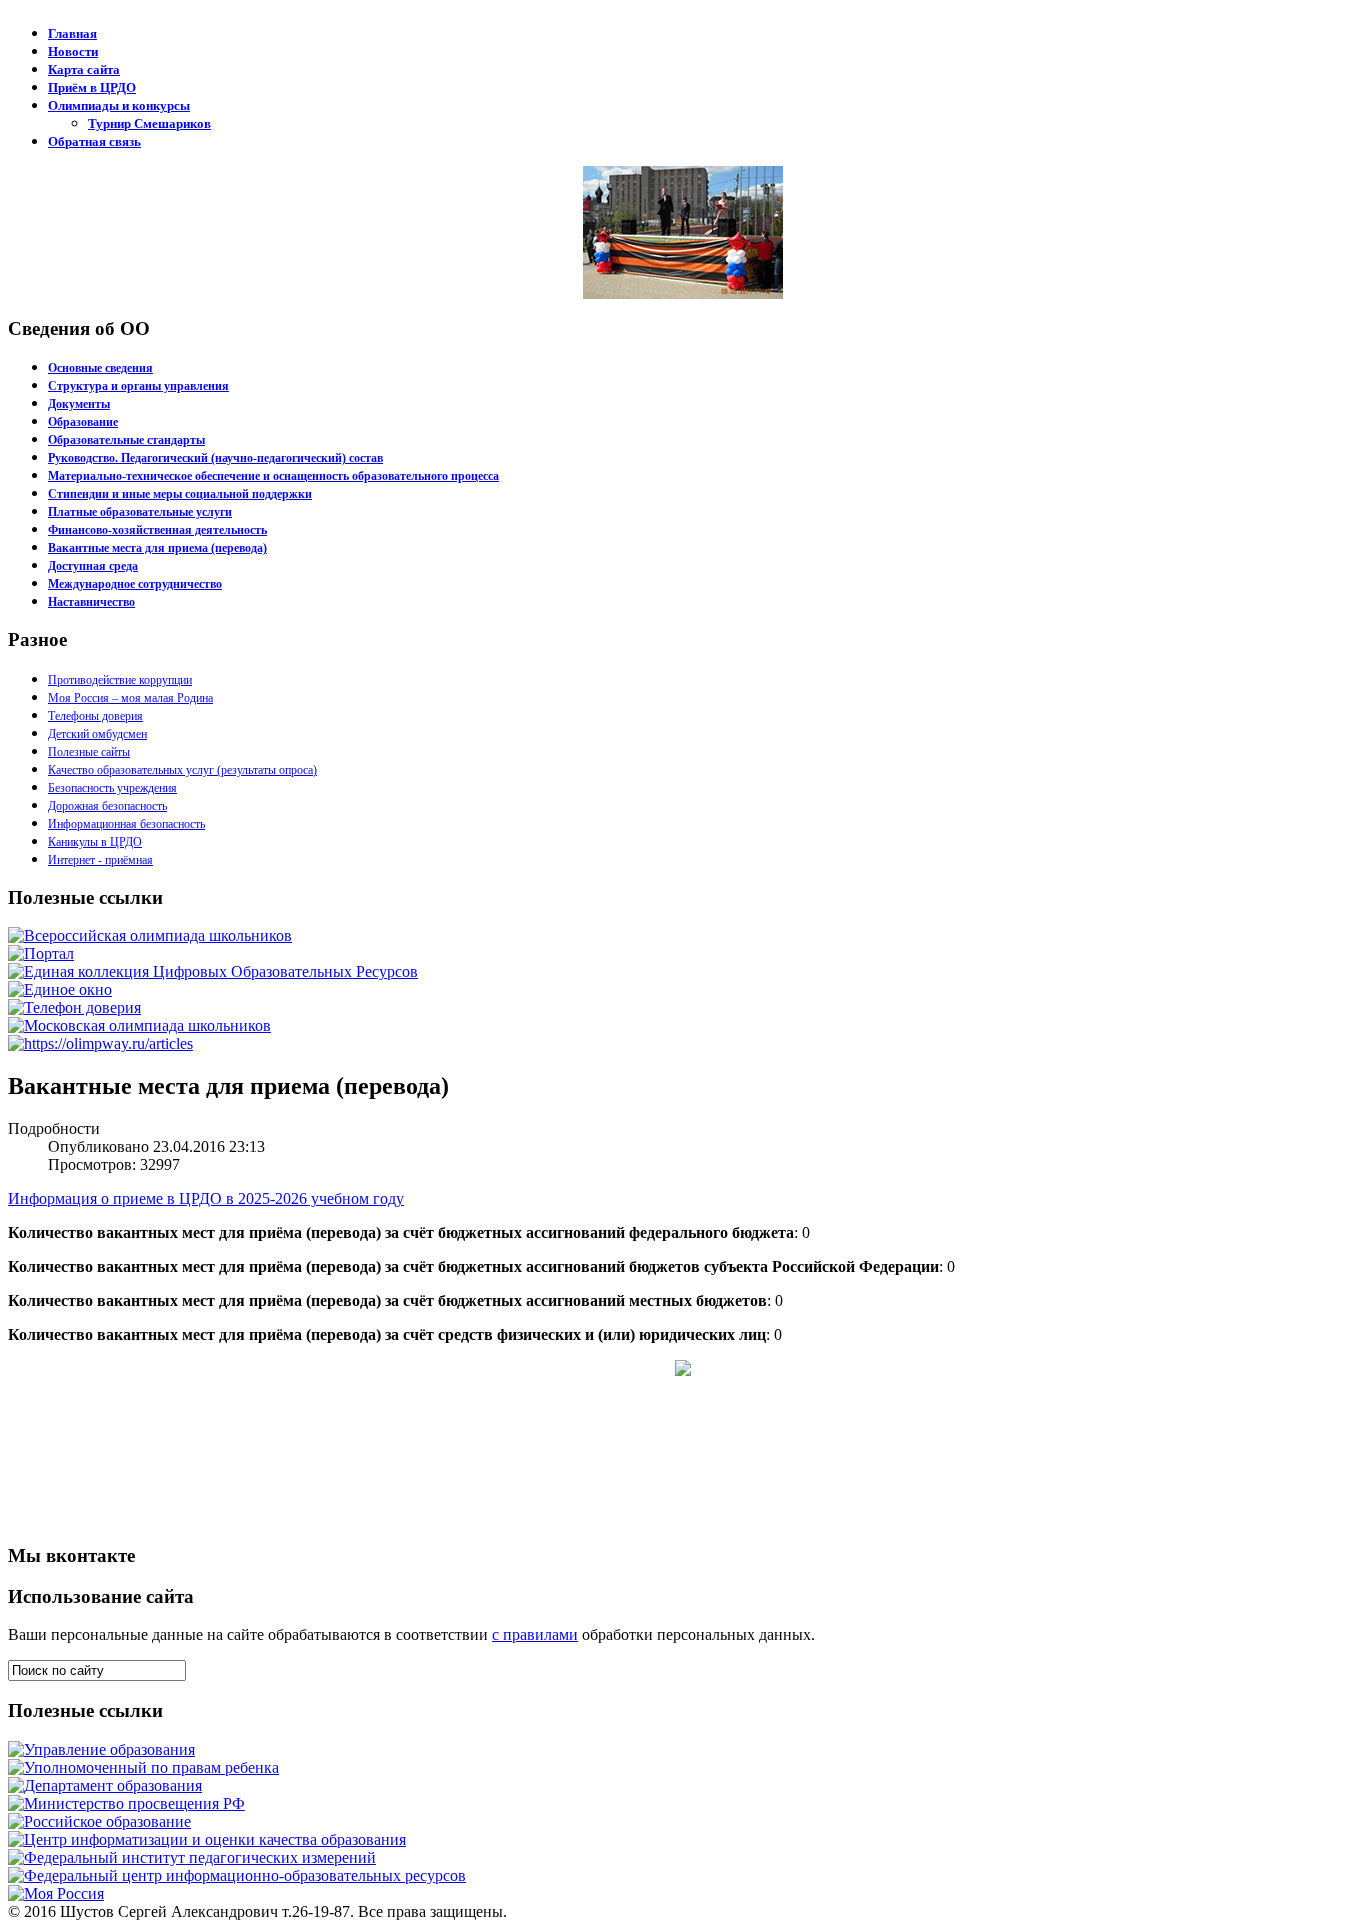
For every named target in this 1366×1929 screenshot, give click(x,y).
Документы (79, 404)
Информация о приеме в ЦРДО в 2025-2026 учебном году (206, 1198)
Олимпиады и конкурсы (119, 105)
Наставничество (91, 602)
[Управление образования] (101, 1749)
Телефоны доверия (95, 716)
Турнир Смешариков (149, 123)
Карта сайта (84, 69)
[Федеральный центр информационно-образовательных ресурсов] (237, 1875)
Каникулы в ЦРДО (95, 842)
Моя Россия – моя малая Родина (130, 698)
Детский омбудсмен (97, 734)
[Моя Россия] (56, 1893)
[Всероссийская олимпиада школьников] (150, 935)
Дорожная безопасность (107, 806)
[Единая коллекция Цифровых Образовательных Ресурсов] (213, 971)
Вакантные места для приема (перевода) (157, 548)
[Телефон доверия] (74, 1007)
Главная (72, 33)
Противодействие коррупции (120, 680)
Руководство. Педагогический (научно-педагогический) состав (215, 458)
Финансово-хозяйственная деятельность (157, 530)
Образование (83, 422)
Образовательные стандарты (126, 440)
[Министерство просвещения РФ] (126, 1803)
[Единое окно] (60, 989)
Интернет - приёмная (100, 860)
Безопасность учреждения (112, 788)
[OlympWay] (100, 1043)
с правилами (535, 1634)
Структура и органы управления (138, 386)
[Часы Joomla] (158, 1520)
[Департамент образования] (105, 1785)
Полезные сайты (89, 752)
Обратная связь (94, 141)
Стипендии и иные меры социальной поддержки (180, 494)
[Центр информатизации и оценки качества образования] (207, 1839)
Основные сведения (100, 368)
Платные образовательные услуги (140, 512)
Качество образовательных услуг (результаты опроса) (182, 770)
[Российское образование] (99, 1821)
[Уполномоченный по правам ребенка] (143, 1767)
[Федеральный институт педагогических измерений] (192, 1857)
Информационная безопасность (126, 824)
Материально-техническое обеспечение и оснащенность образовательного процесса (273, 476)
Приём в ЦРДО (92, 87)
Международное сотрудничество (135, 584)
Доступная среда (93, 566)
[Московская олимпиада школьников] (139, 1025)
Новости (73, 51)
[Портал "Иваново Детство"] (41, 953)
